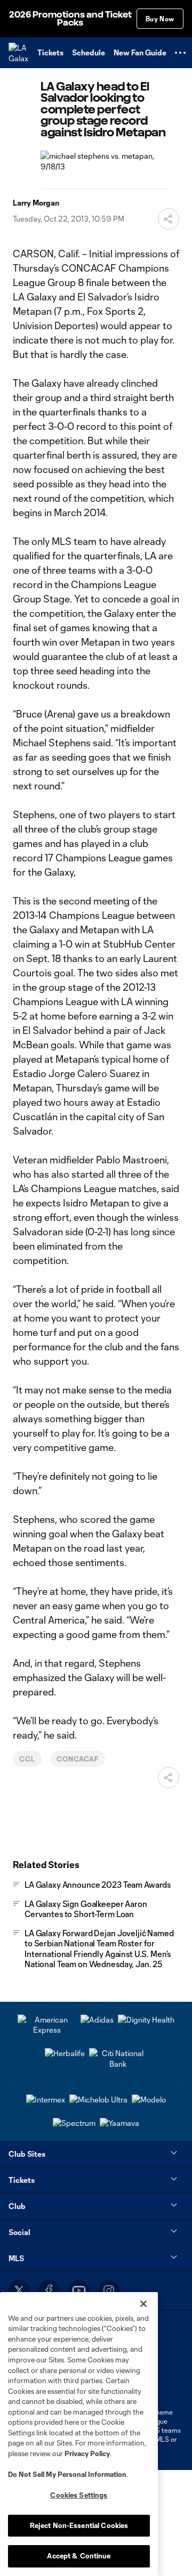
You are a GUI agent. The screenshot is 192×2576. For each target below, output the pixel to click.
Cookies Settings (79, 2495)
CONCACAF (78, 1759)
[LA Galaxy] (19, 53)
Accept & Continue (79, 2556)
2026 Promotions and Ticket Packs (70, 19)
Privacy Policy (87, 2453)
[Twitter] (19, 2290)
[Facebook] (49, 2290)
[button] (180, 53)
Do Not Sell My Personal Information (67, 2474)
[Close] (143, 2304)
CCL (27, 1759)
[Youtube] (79, 2290)
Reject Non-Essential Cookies (79, 2525)
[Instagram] (109, 2290)
